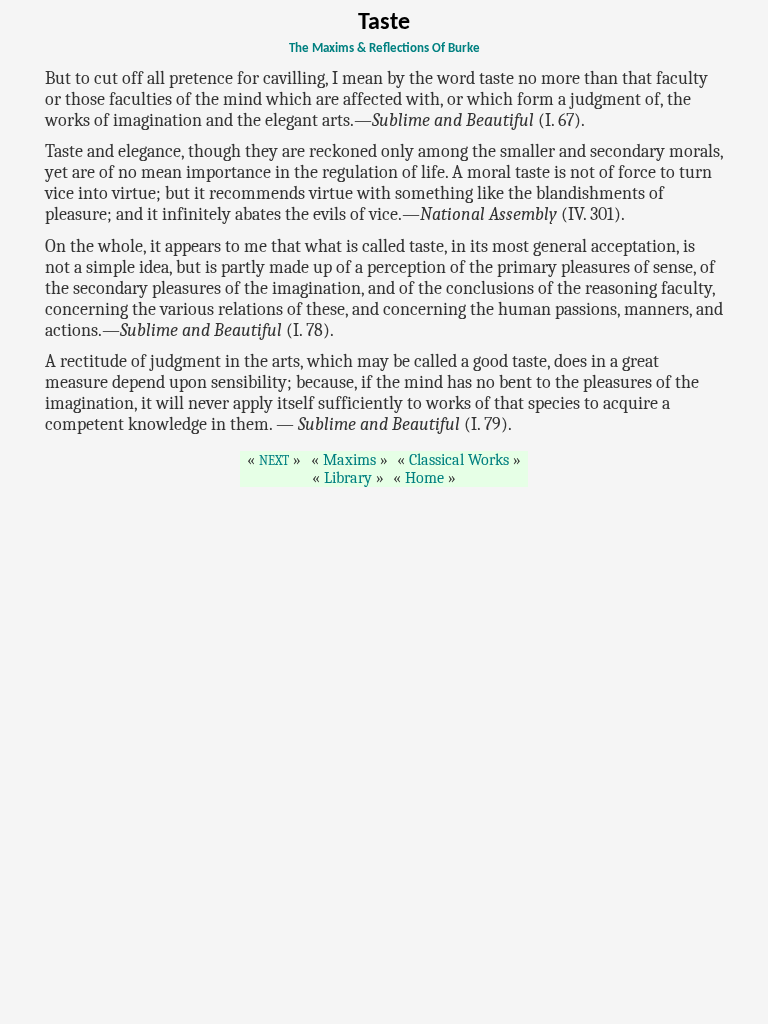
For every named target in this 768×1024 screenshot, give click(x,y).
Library (348, 478)
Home (424, 478)
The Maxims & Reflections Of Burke (384, 48)
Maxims (349, 460)
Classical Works (459, 460)
